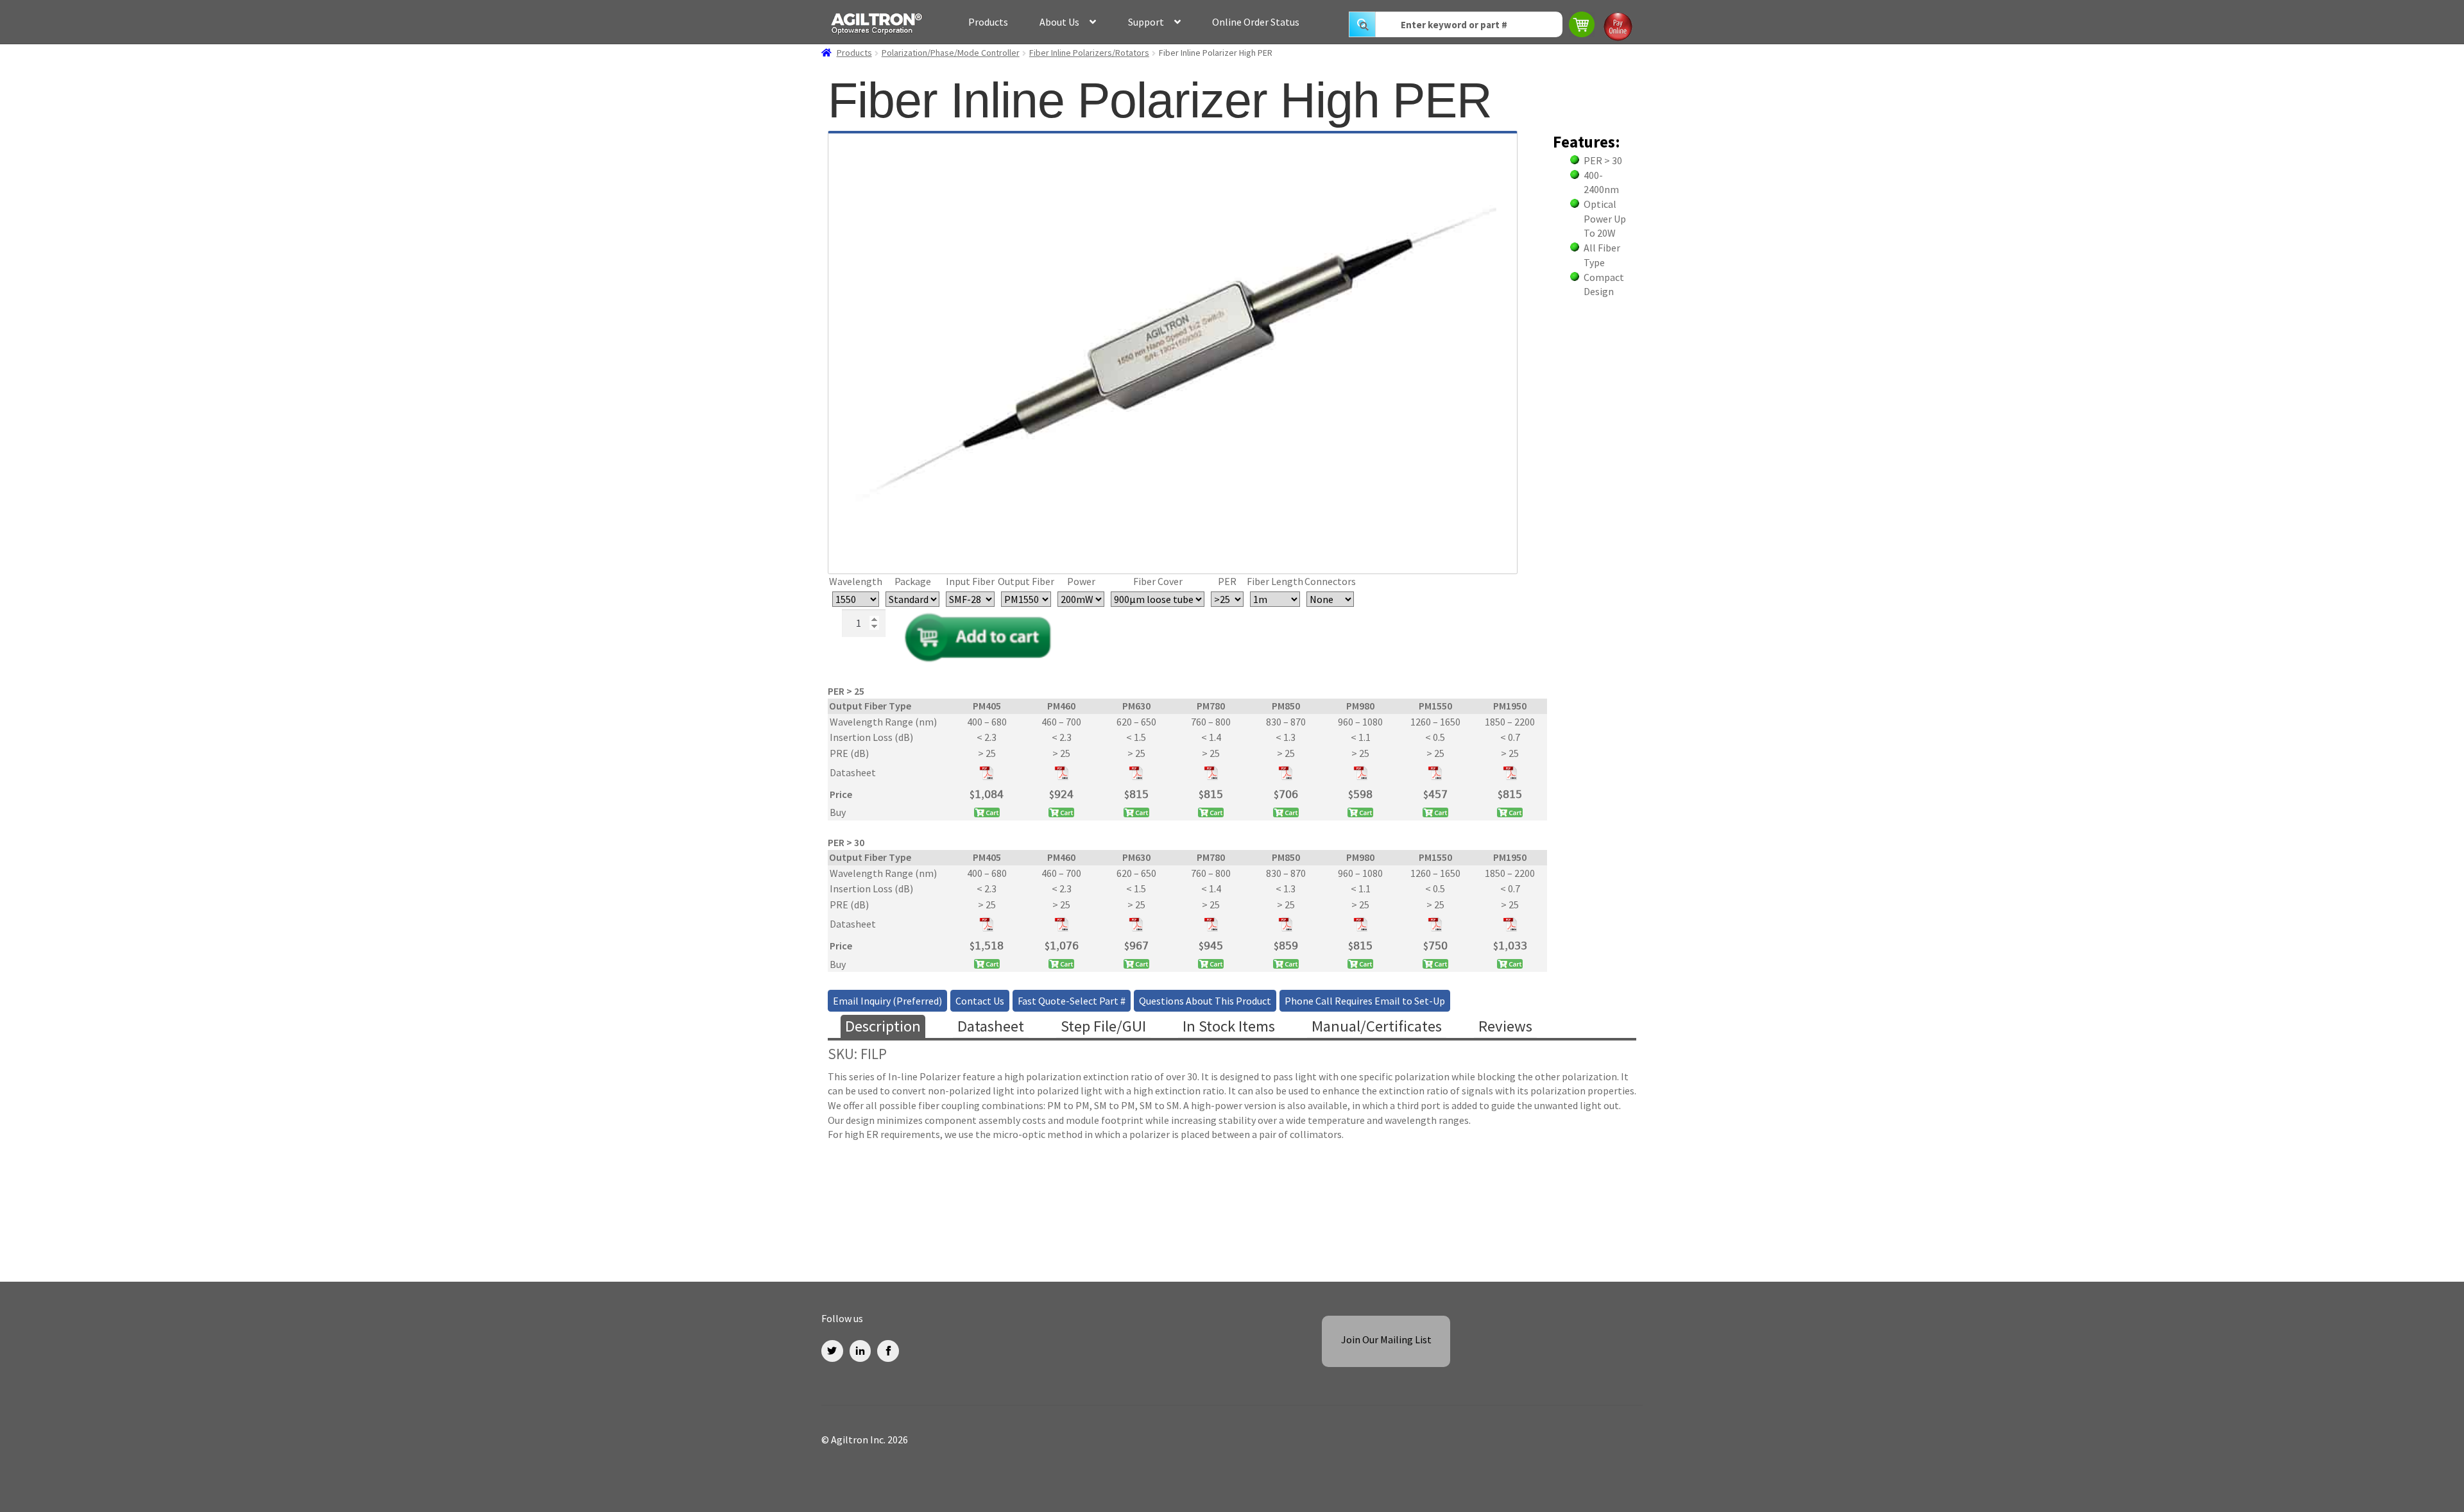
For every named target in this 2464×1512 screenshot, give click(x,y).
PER (1227, 581)
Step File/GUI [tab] (1103, 1026)
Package (913, 581)
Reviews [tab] (1505, 1026)
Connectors (1330, 581)
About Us (1059, 22)
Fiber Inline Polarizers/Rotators (1089, 53)
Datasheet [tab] (991, 1026)
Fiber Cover (1158, 581)
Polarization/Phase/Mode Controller (951, 53)
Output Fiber (1026, 581)
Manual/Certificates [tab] (1377, 1026)
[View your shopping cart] (1583, 26)
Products (988, 22)
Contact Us (980, 1001)
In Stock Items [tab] (1229, 1026)
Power (1081, 581)
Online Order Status (1256, 22)
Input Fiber (970, 581)
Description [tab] (883, 1026)
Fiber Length (1275, 581)
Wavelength (856, 581)
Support (1146, 22)
